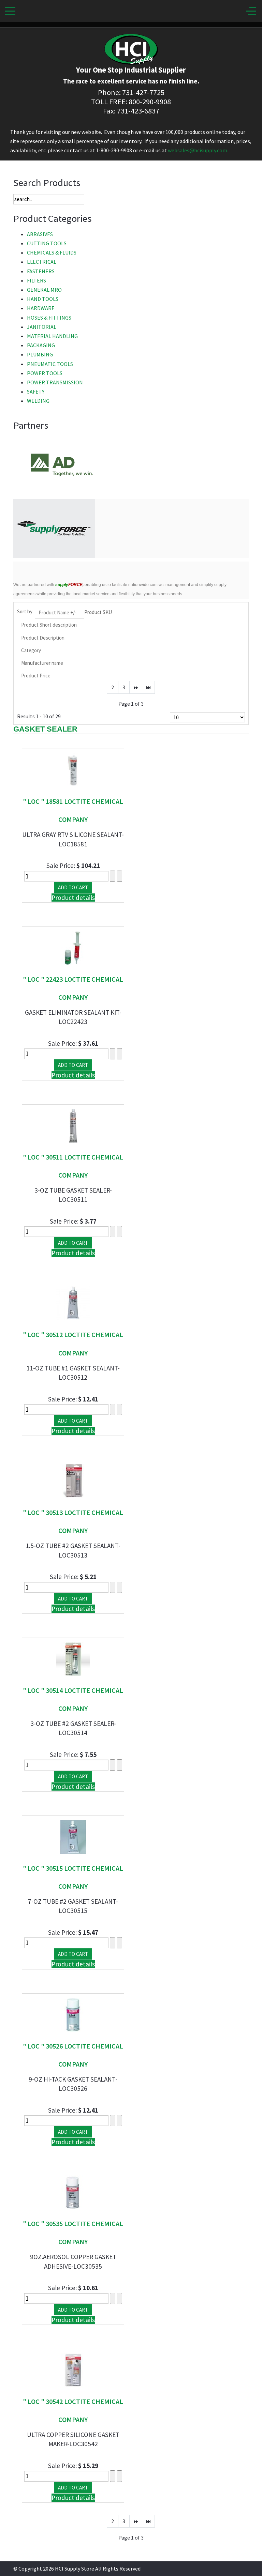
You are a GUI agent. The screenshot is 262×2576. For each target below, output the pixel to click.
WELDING (38, 401)
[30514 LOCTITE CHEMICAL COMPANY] (73, 1658)
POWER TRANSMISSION (55, 382)
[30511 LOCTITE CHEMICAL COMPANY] (73, 1125)
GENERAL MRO (44, 290)
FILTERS (37, 280)
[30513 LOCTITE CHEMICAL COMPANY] (73, 1481)
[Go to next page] (136, 687)
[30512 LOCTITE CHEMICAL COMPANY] (73, 1303)
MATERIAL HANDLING (52, 336)
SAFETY (36, 392)
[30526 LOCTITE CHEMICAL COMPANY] (73, 2014)
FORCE (69, 585)
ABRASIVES (40, 234)
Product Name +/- (57, 612)
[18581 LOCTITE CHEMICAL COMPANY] (73, 769)
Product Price (36, 676)
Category (31, 650)
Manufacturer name (42, 663)
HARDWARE (41, 308)
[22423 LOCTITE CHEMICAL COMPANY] (73, 947)
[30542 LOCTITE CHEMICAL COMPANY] (73, 2370)
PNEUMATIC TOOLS (50, 364)
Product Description (43, 638)
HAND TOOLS (43, 299)
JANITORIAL (42, 327)
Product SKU (98, 612)
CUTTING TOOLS (47, 243)
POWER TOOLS (45, 373)
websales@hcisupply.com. (198, 150)
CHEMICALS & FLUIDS (52, 252)
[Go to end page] (148, 687)
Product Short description (49, 625)
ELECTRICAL (42, 262)
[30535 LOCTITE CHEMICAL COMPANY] (73, 2192)
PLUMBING (40, 354)
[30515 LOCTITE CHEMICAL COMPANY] (73, 1836)
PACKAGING (41, 345)
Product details (73, 898)
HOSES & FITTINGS (49, 318)
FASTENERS (41, 271)
